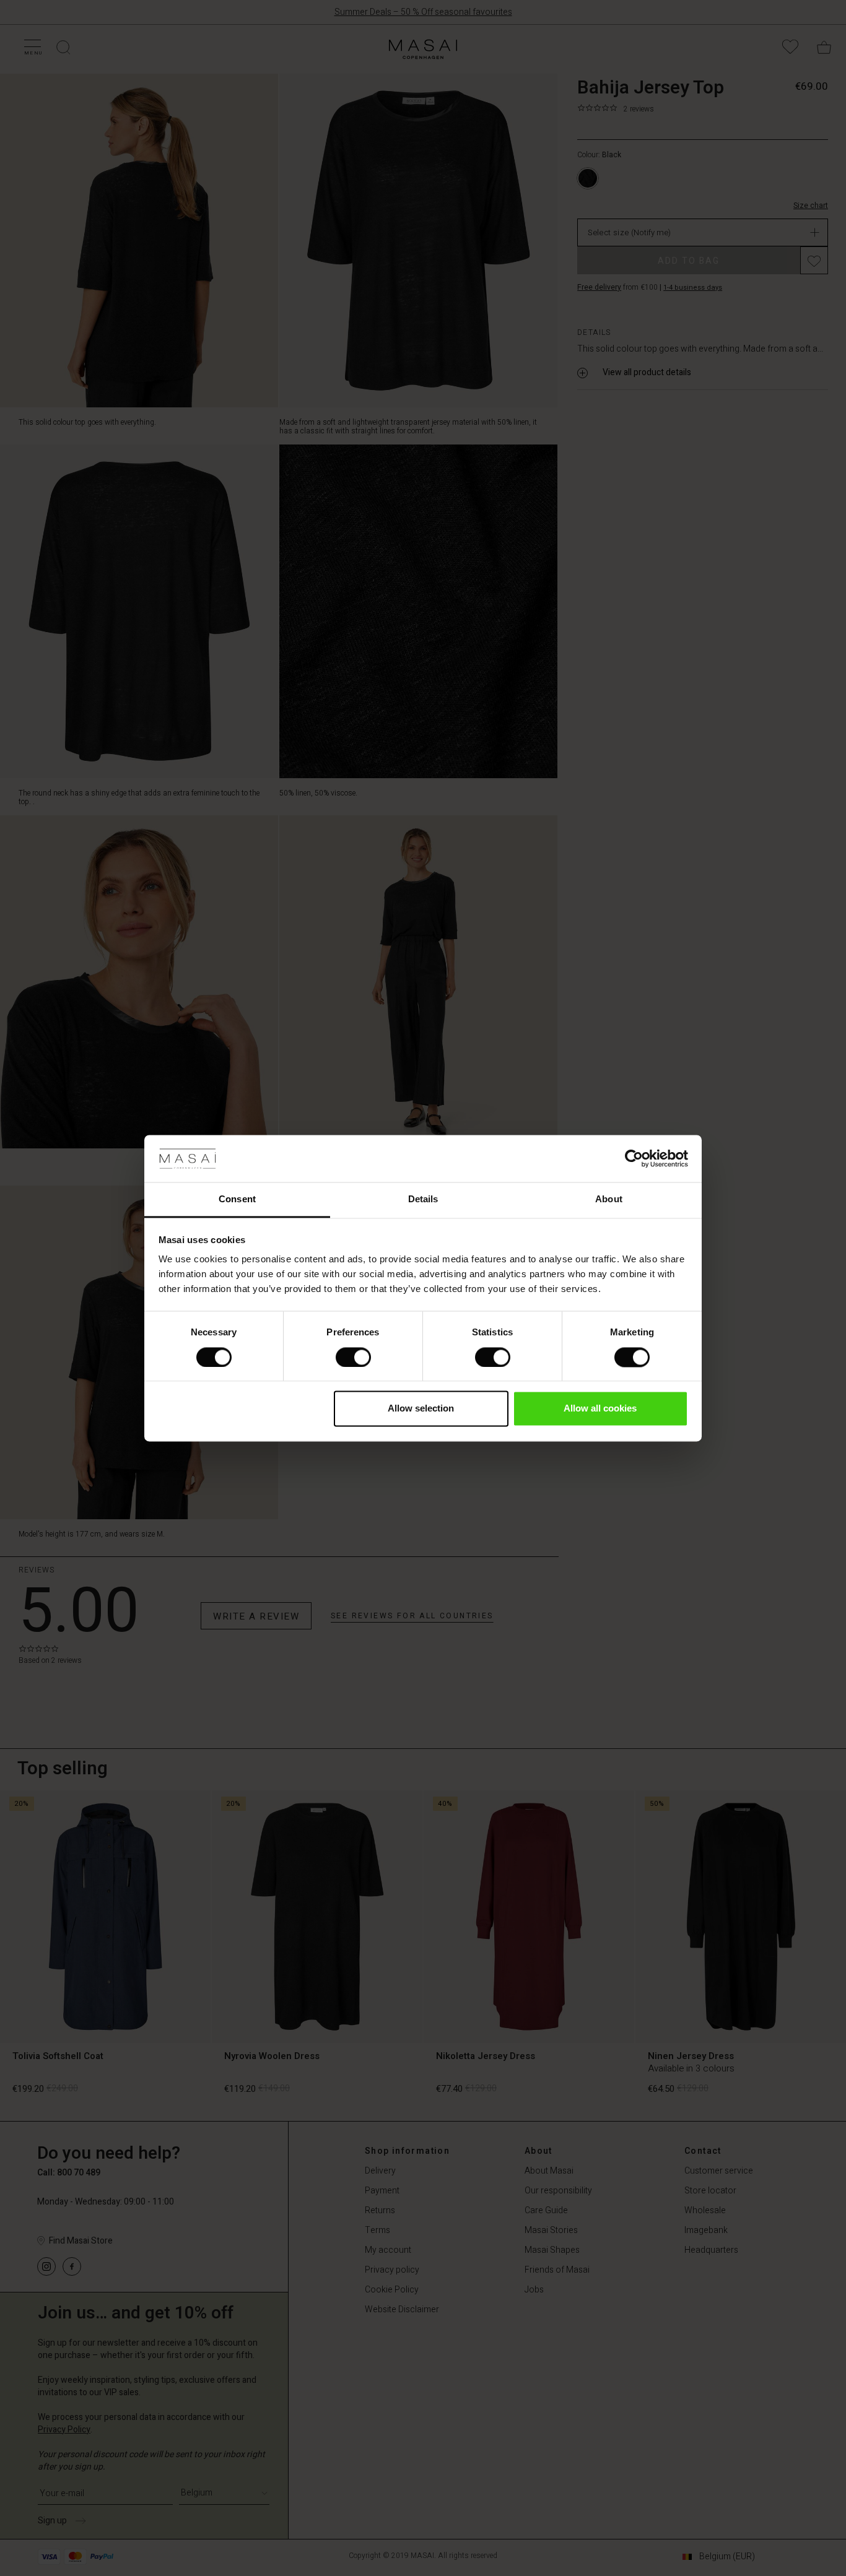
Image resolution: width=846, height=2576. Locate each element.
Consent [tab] (237, 1199)
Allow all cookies (600, 1409)
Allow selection (421, 1409)
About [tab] (609, 1199)
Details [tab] (423, 1199)
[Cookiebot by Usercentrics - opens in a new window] (634, 1158)
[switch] (353, 1357)
